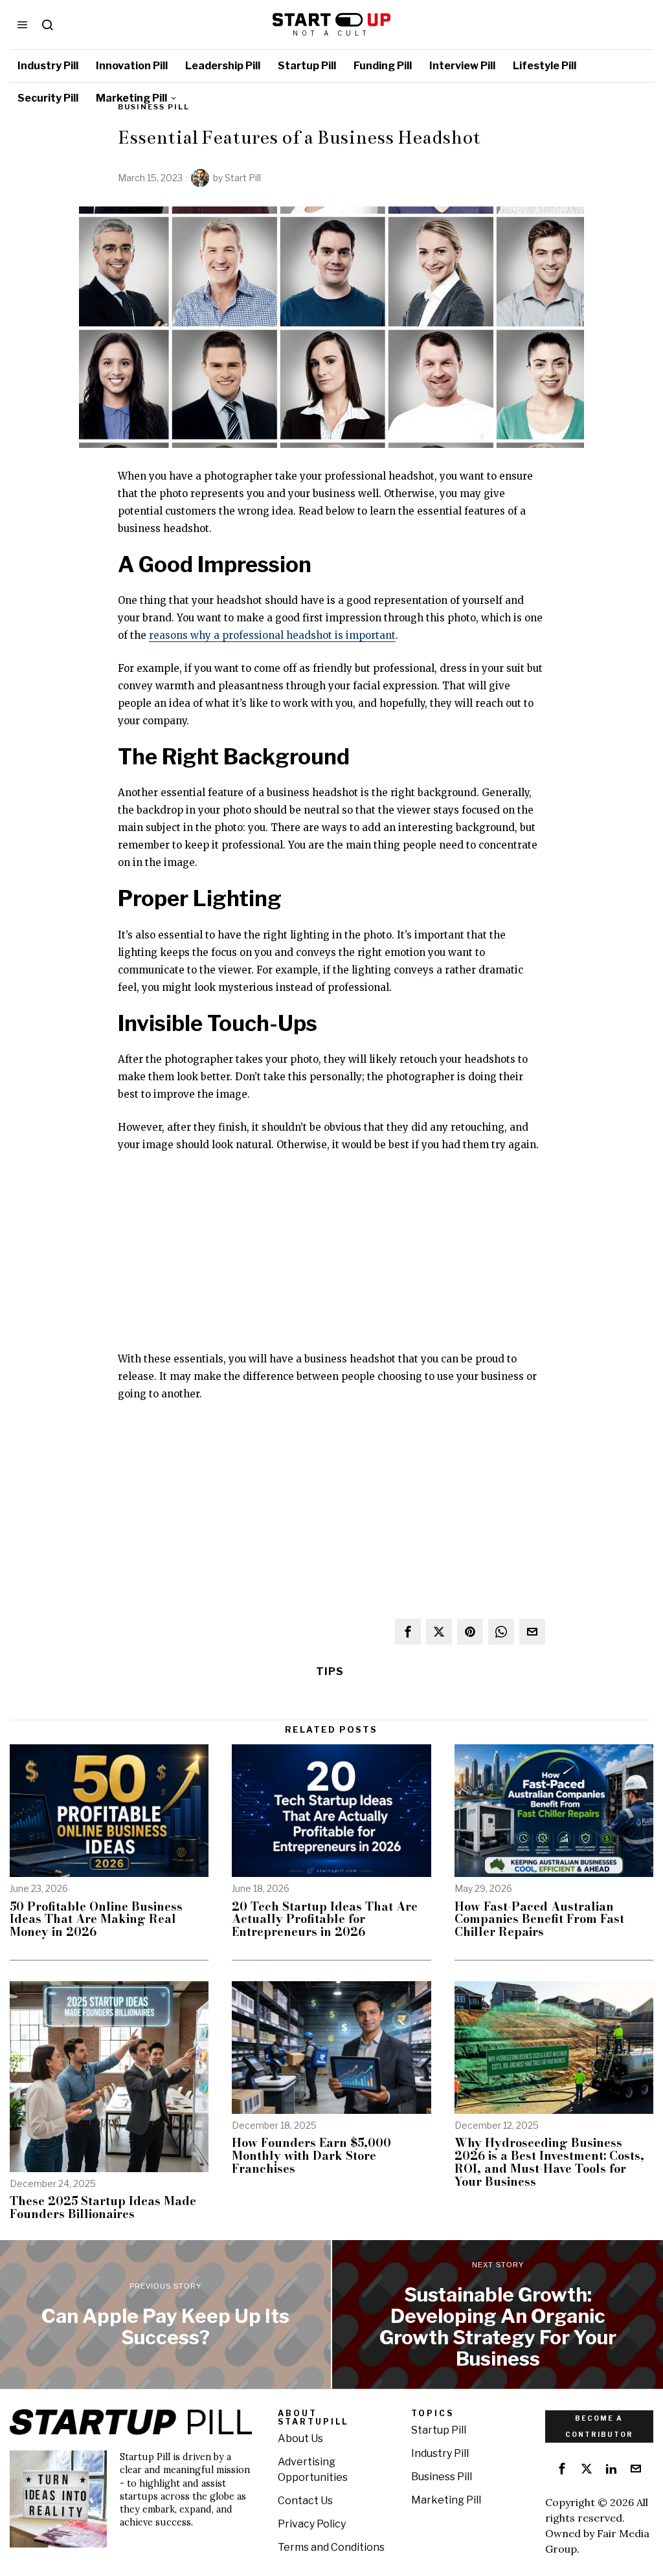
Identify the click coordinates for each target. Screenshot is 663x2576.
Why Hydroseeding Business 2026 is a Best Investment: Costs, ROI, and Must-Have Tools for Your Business (549, 2162)
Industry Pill (440, 2453)
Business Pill (442, 2477)
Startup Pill (439, 2430)
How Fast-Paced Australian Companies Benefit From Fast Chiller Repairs (539, 1919)
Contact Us (305, 2501)
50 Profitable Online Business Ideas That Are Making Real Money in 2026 (96, 1919)
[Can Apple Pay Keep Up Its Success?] (165, 2315)
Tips (330, 1671)
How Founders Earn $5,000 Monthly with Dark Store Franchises (311, 2156)
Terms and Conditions (331, 2547)
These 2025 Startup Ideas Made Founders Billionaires (103, 2208)
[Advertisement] (331, 1260)
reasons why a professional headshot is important (272, 635)
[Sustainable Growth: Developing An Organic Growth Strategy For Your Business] (498, 2315)
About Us (300, 2438)
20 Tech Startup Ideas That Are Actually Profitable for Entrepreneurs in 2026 (325, 1919)
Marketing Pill (446, 2500)
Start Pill (243, 178)
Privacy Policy (312, 2524)
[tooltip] (408, 1632)
